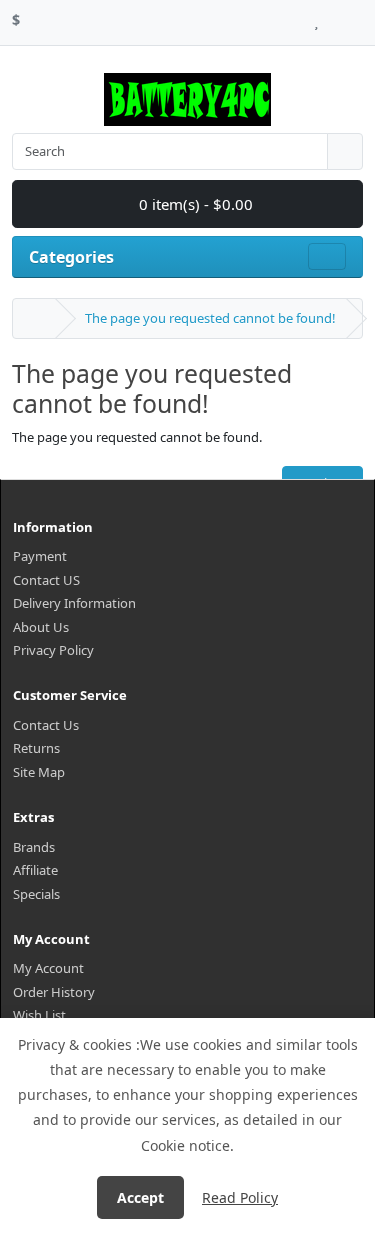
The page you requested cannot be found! (210, 318)
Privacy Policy (53, 650)
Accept (140, 1197)
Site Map (39, 772)
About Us (41, 627)
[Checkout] (357, 17)
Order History (54, 992)
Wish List (39, 1015)
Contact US (46, 580)
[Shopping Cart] (335, 17)
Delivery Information (74, 603)
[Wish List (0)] (316, 17)
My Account (48, 968)
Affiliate (35, 870)
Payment (40, 556)
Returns (36, 748)
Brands (34, 847)
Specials (36, 894)
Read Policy (240, 1197)
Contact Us (46, 725)
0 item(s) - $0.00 (194, 204)
